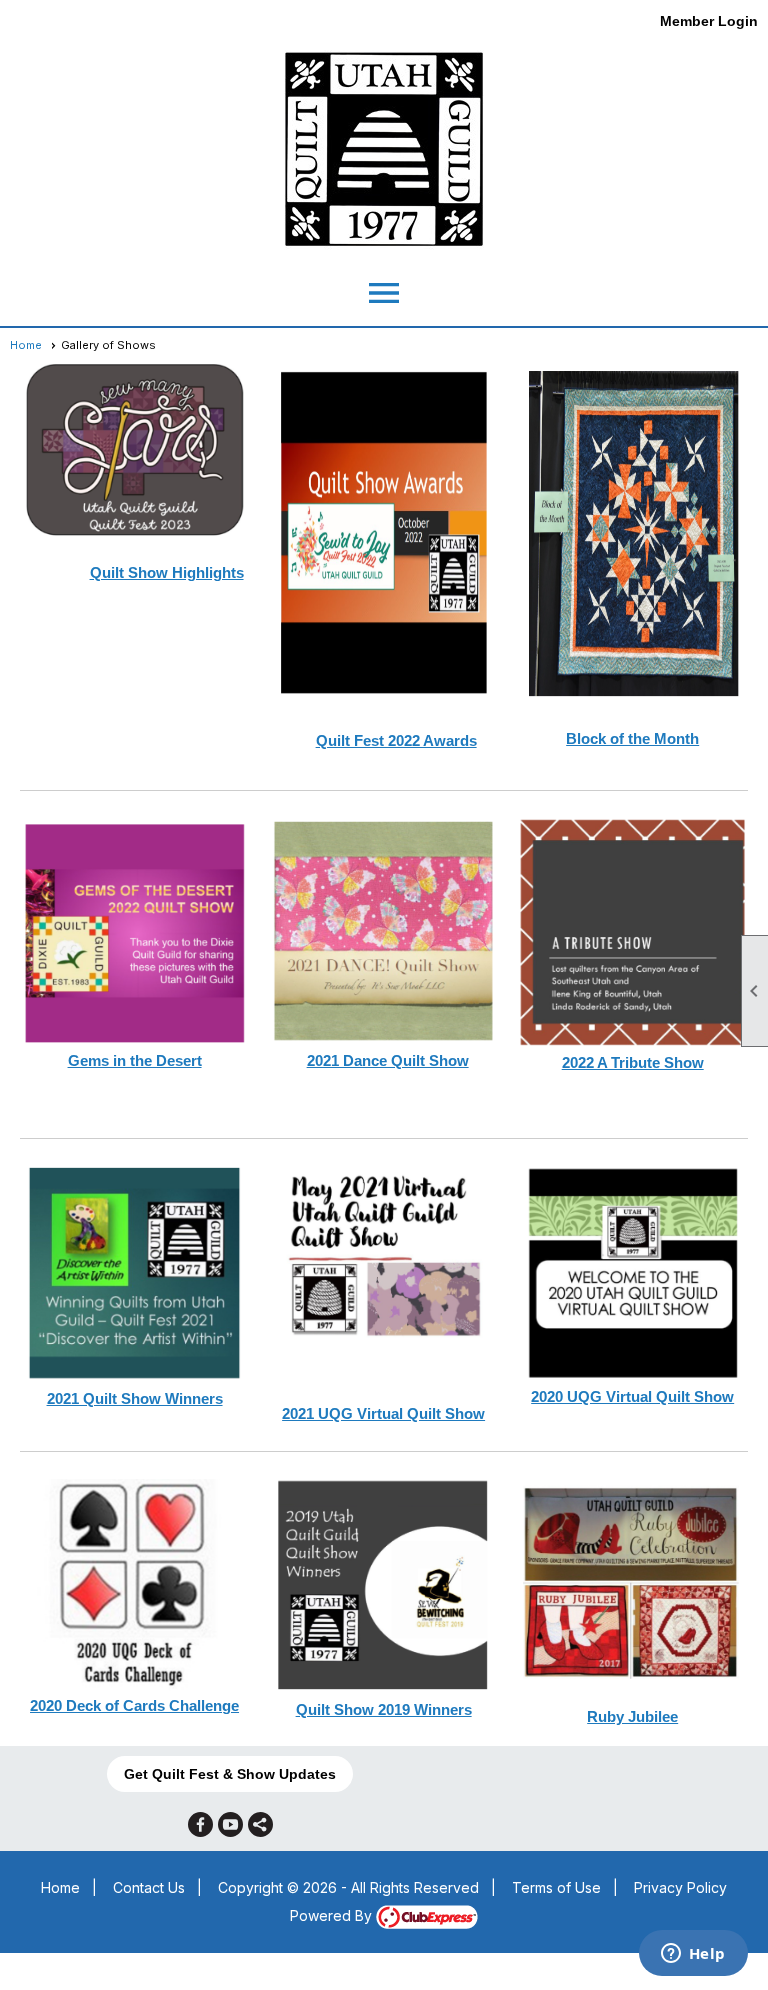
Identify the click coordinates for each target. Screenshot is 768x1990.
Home (26, 345)
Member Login (709, 21)
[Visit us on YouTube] (230, 1824)
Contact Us (149, 1887)
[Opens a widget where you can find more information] (693, 1955)
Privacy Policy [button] (680, 1887)
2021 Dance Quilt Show (388, 1060)
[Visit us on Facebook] (200, 1824)
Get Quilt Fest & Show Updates (230, 1774)
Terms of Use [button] (556, 1887)
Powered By (333, 1915)
